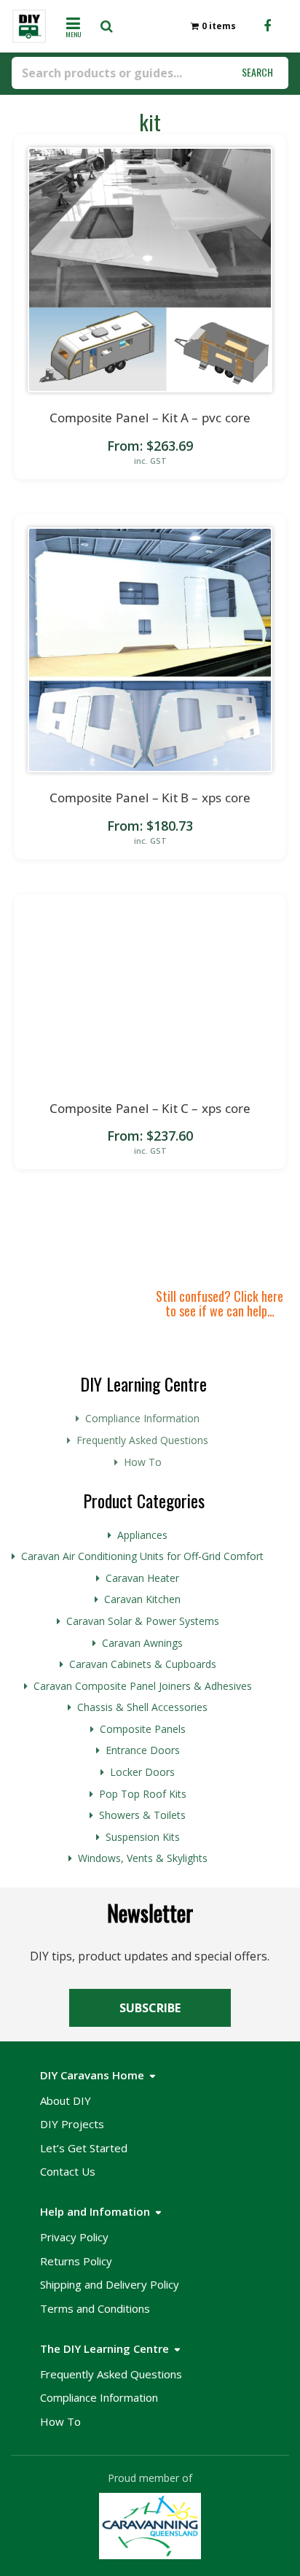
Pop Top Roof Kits (143, 1794)
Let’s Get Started (84, 2148)
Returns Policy (76, 2261)
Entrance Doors (143, 1750)
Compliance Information (142, 1418)
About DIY (66, 2100)
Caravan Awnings (142, 1643)
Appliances (142, 1535)
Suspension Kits (143, 1837)
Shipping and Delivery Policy (110, 2284)
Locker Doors (142, 1772)
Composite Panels (143, 1729)
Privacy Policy (74, 2237)
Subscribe (150, 2008)
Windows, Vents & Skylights (143, 1858)
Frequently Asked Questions (142, 1440)
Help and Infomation (95, 2211)
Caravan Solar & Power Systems (143, 1621)
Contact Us (68, 2171)
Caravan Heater (142, 1578)
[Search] (111, 26)
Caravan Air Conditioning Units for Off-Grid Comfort (142, 1556)
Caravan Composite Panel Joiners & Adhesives (143, 1686)
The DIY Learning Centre (104, 2348)
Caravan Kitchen (142, 1599)
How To (143, 1462)
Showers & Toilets (142, 1815)
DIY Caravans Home (92, 2075)
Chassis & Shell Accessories (142, 1707)
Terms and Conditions (95, 2308)
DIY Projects (72, 2124)
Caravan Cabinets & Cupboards (143, 1664)
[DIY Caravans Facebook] (267, 26)
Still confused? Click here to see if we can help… (220, 1303)
